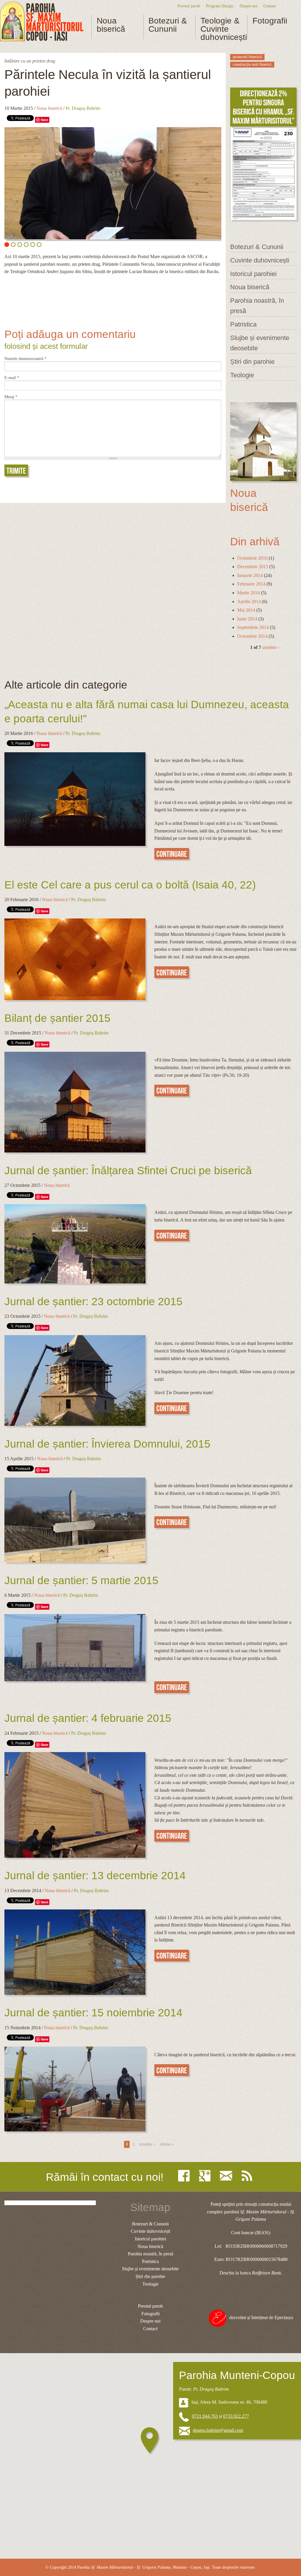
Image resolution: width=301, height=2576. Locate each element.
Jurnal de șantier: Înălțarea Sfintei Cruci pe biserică (128, 1171)
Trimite (16, 471)
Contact (270, 6)
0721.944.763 (205, 2416)
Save (45, 120)
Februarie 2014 (251, 584)
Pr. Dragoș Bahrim (83, 108)
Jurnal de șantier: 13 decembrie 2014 (95, 1876)
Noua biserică (111, 25)
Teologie (242, 375)
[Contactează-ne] (228, 2176)
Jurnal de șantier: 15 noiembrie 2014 (93, 2013)
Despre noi (249, 6)
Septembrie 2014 (253, 627)
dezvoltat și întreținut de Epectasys (261, 2317)
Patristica (243, 324)
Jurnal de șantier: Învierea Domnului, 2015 (107, 1444)
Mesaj (11, 397)
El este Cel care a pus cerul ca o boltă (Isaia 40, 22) (130, 885)
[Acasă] (42, 22)
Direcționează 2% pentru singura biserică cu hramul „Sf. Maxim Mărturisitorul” (263, 107)
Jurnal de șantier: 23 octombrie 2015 (93, 1302)
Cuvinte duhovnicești (260, 260)
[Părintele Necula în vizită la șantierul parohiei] (113, 183)
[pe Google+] (206, 2176)
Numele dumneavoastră (25, 359)
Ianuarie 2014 (250, 575)
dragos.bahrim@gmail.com (218, 2430)
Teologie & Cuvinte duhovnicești (221, 29)
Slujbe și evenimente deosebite (260, 343)
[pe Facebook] (185, 2176)
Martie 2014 (249, 593)
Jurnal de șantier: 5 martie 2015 (81, 1580)
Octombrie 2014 (252, 636)
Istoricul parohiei (253, 274)
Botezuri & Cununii (168, 25)
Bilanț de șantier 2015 (57, 1018)
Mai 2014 (246, 610)
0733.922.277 (236, 2416)
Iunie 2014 (247, 619)
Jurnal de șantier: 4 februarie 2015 (88, 1718)
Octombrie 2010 (252, 558)
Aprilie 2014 (249, 601)
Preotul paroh (189, 6)
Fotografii (270, 21)
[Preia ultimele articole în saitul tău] (248, 2176)
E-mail (12, 378)
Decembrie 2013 (253, 567)
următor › (271, 647)
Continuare (172, 854)
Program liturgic (220, 6)
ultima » (167, 2144)
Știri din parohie (252, 362)
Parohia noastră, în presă (257, 306)
